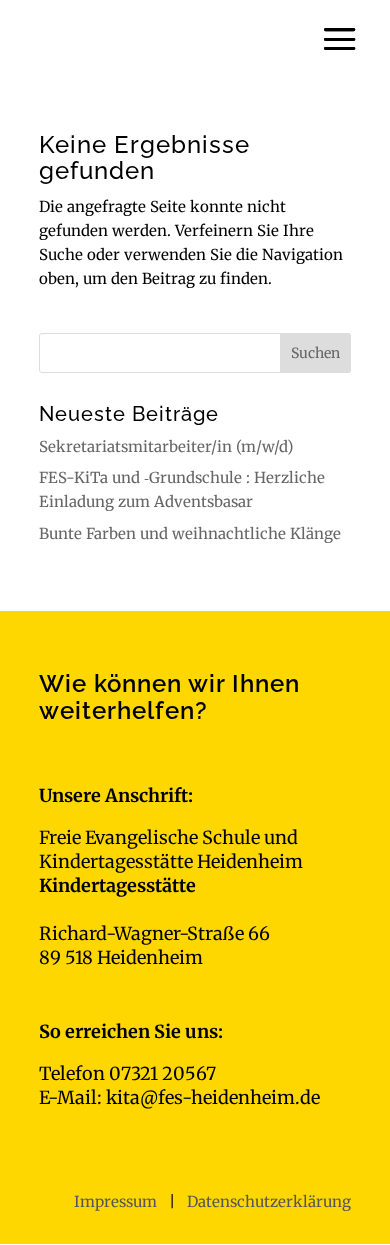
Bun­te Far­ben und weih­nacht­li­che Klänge (190, 533)
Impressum (117, 1201)
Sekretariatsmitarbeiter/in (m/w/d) (166, 446)
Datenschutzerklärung (269, 1201)
